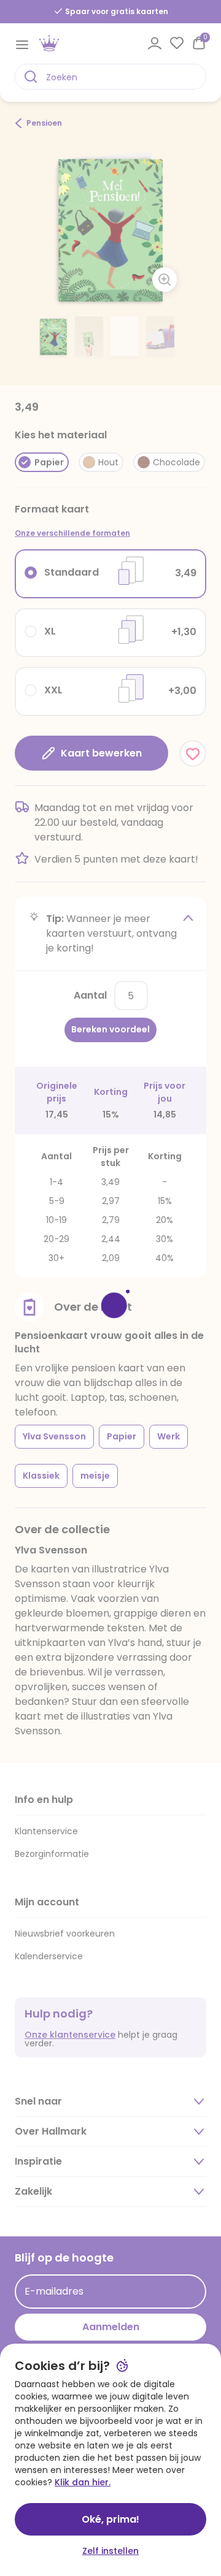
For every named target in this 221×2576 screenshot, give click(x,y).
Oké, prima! (110, 2519)
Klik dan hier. (83, 2482)
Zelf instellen (110, 2551)
